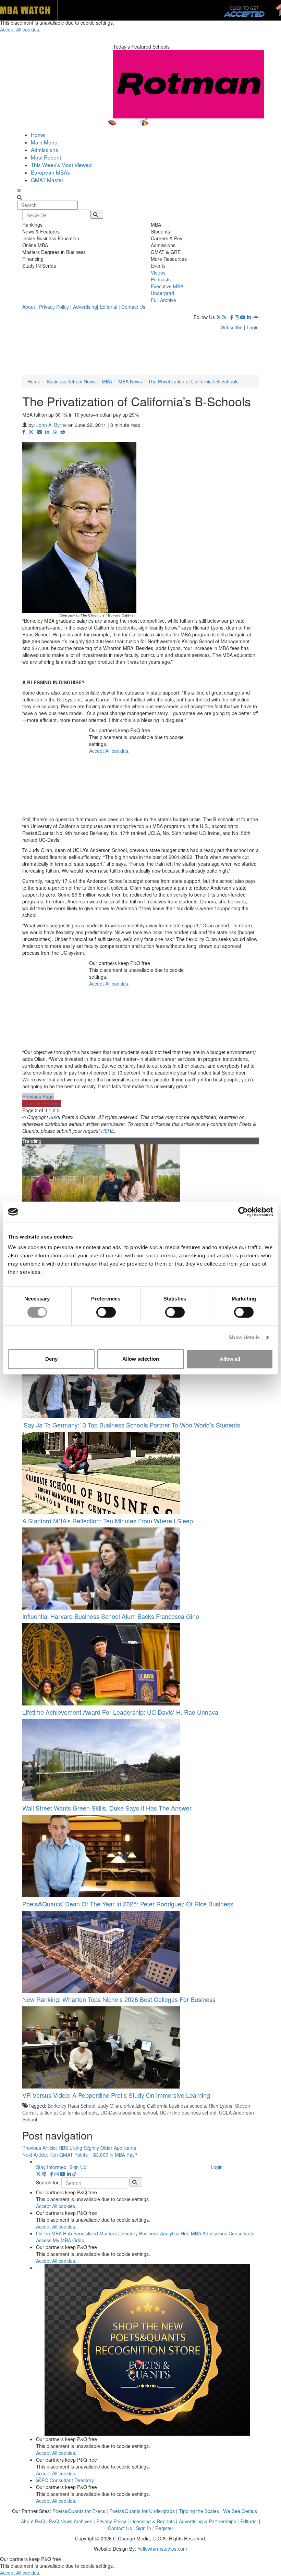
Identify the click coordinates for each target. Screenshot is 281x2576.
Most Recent (46, 157)
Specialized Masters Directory (106, 2233)
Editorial (108, 307)
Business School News (71, 381)
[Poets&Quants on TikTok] (74, 2174)
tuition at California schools (69, 2112)
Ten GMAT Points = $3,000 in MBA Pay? (80, 2155)
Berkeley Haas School (71, 2106)
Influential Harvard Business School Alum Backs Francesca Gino (111, 1616)
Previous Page (38, 1096)
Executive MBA (167, 286)
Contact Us (133, 307)
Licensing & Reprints (152, 2521)
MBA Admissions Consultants (223, 2233)
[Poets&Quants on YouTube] (243, 317)
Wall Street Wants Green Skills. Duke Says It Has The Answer (107, 1808)
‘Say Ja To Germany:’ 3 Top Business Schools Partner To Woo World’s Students (131, 1425)
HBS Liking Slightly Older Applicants (79, 2148)
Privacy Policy (54, 307)
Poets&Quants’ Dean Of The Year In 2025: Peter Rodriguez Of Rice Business (128, 1904)
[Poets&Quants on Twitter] (219, 317)
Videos (158, 272)
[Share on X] (31, 432)
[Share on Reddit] (63, 432)
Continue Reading (42, 1103)
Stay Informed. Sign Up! (62, 2167)
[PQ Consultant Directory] (147, 2480)
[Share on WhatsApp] (55, 432)
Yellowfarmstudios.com (162, 2549)
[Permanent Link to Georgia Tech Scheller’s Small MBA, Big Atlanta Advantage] (140, 1185)
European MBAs (50, 172)
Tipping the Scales (199, 2511)
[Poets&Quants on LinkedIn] (249, 317)
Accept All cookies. (109, 751)
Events (158, 266)
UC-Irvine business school (188, 2112)
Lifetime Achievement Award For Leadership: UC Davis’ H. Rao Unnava (120, 1712)
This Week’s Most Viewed (61, 165)
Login (253, 327)
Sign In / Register (155, 2528)
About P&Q (33, 2521)
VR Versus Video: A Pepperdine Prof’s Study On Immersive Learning (116, 2095)
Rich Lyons (221, 2106)
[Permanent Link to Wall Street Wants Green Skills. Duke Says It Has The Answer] (140, 1760)
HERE (108, 1131)
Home (38, 135)
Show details (244, 1337)
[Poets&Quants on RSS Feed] (226, 317)
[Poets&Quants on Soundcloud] (256, 317)
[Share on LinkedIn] (47, 432)
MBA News (130, 381)
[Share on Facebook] (24, 432)
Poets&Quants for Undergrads (142, 2511)
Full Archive (163, 300)
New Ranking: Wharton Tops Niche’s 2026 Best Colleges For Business (119, 1999)
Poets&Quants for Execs (79, 2511)
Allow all (230, 1359)
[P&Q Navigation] (140, 125)
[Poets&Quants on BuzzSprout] (45, 2174)
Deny (51, 1359)
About (29, 307)
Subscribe (232, 327)
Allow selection (141, 1359)
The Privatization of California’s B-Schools (193, 381)
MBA (107, 381)
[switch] (106, 1312)
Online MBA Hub (54, 2233)
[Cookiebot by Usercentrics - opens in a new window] (243, 1212)
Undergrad (162, 293)
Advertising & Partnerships (207, 2521)
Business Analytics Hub (164, 2233)
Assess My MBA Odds (60, 2240)
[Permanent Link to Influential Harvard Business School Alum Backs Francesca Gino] (140, 1569)
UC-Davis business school (129, 2112)
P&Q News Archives (71, 2521)
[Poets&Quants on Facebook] (232, 317)
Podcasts (161, 279)
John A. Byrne (52, 425)
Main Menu (44, 142)
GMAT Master (47, 180)
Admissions (45, 150)
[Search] (97, 214)
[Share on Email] (39, 432)
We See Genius (240, 2511)
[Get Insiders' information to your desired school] (147, 2350)
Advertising (85, 307)
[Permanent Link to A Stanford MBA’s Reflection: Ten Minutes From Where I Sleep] (140, 1473)
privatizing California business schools (165, 2106)
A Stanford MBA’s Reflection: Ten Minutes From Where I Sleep (108, 1521)
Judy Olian (109, 2106)
